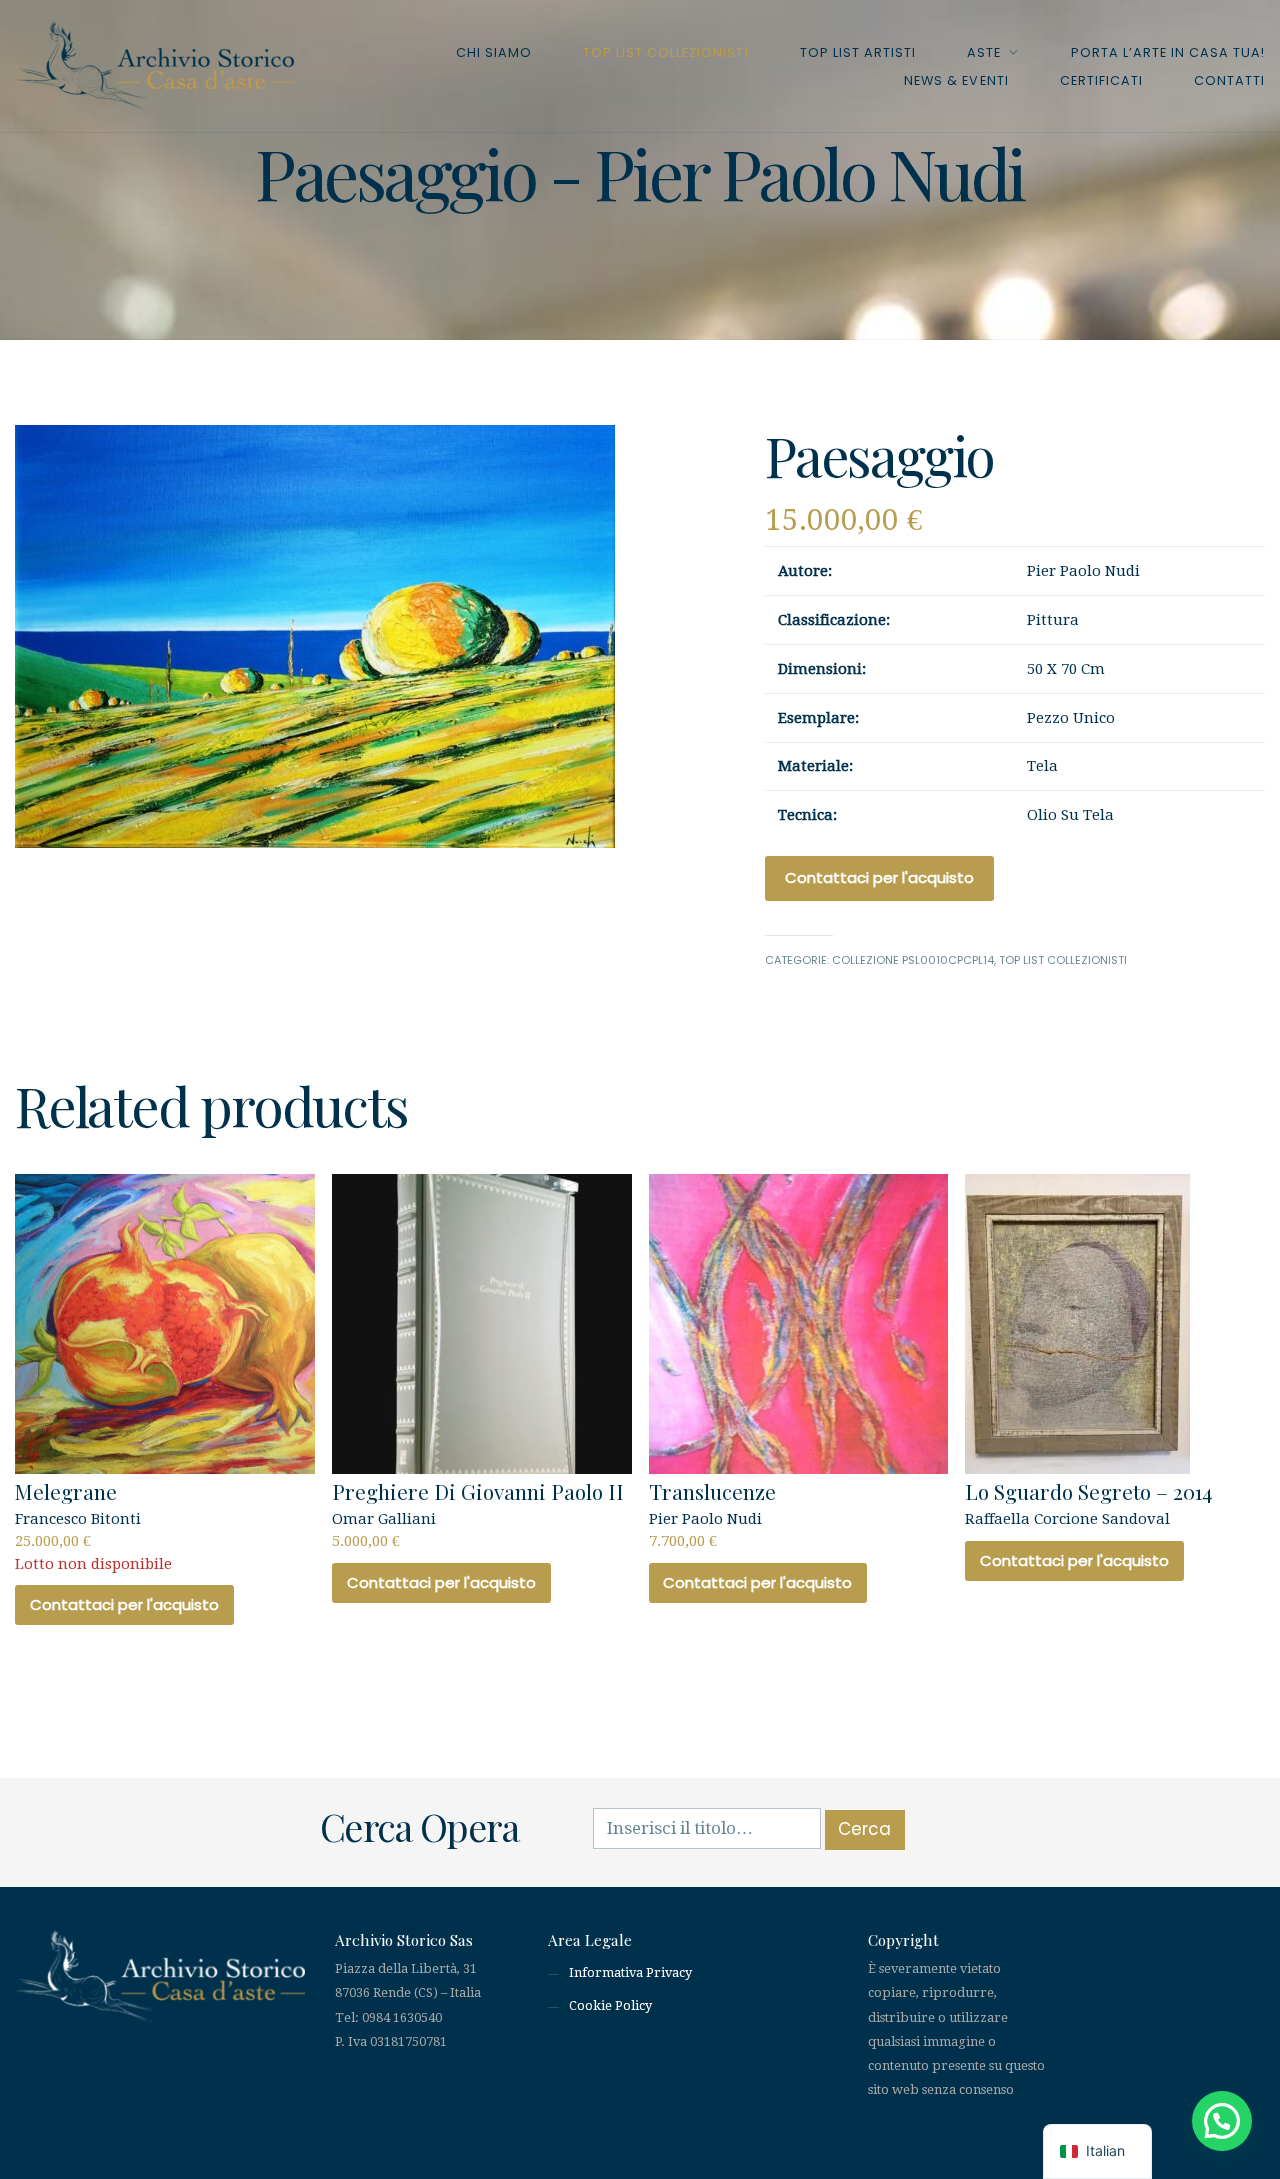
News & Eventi (956, 80)
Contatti (1229, 80)
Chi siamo (494, 52)
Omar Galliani (478, 1514)
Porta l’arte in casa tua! (1168, 52)
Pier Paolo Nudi (712, 1514)
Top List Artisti (858, 52)
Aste (984, 52)
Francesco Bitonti (93, 1525)
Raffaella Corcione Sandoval (1088, 1502)
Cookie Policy (610, 2005)
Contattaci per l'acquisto (879, 877)
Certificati (1101, 80)
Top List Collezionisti (665, 52)
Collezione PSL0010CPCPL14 (913, 960)
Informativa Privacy (630, 1972)
